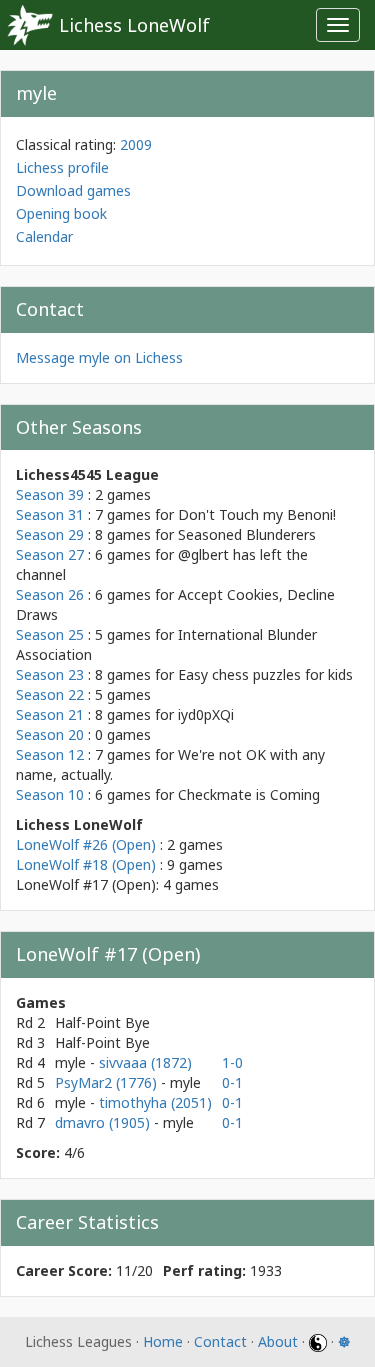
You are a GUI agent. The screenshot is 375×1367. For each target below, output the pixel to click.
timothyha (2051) (155, 1102)
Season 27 (50, 554)
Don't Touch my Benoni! (257, 514)
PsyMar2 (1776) (108, 1082)
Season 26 (50, 594)
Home (163, 1341)
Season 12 (50, 754)
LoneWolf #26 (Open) (86, 844)
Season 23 (50, 674)
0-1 (232, 1082)
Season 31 (50, 514)
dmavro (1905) (104, 1122)
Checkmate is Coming (249, 794)
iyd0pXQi (206, 714)
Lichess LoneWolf (134, 25)
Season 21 (50, 714)
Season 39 (50, 494)
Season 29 (50, 534)
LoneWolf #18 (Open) (86, 864)
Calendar (44, 236)
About (278, 1341)
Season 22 (50, 694)
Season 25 (50, 634)
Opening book (61, 213)
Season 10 (50, 794)
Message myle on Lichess (99, 357)
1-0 (232, 1062)
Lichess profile (62, 167)
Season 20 (50, 734)
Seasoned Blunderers (247, 534)
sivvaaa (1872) (145, 1062)
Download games (73, 190)
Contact (220, 1341)
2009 (136, 144)
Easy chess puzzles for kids (265, 674)
